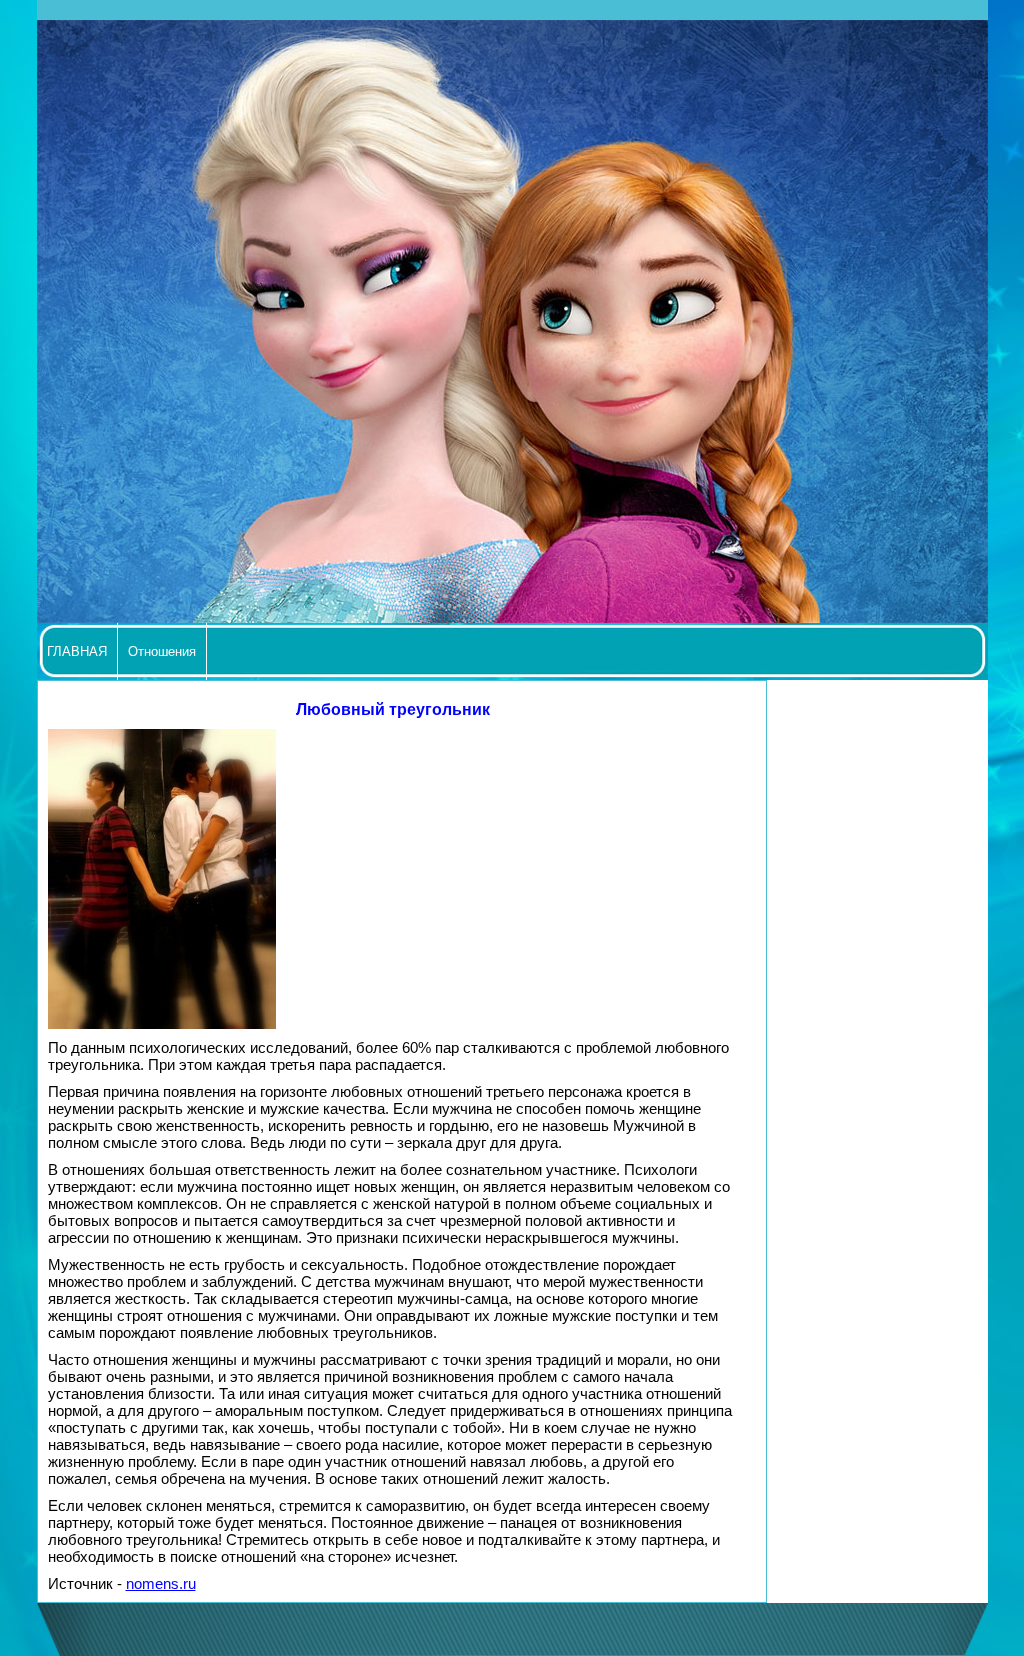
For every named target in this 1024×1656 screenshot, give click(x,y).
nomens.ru (161, 1583)
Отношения (162, 651)
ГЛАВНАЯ (77, 651)
